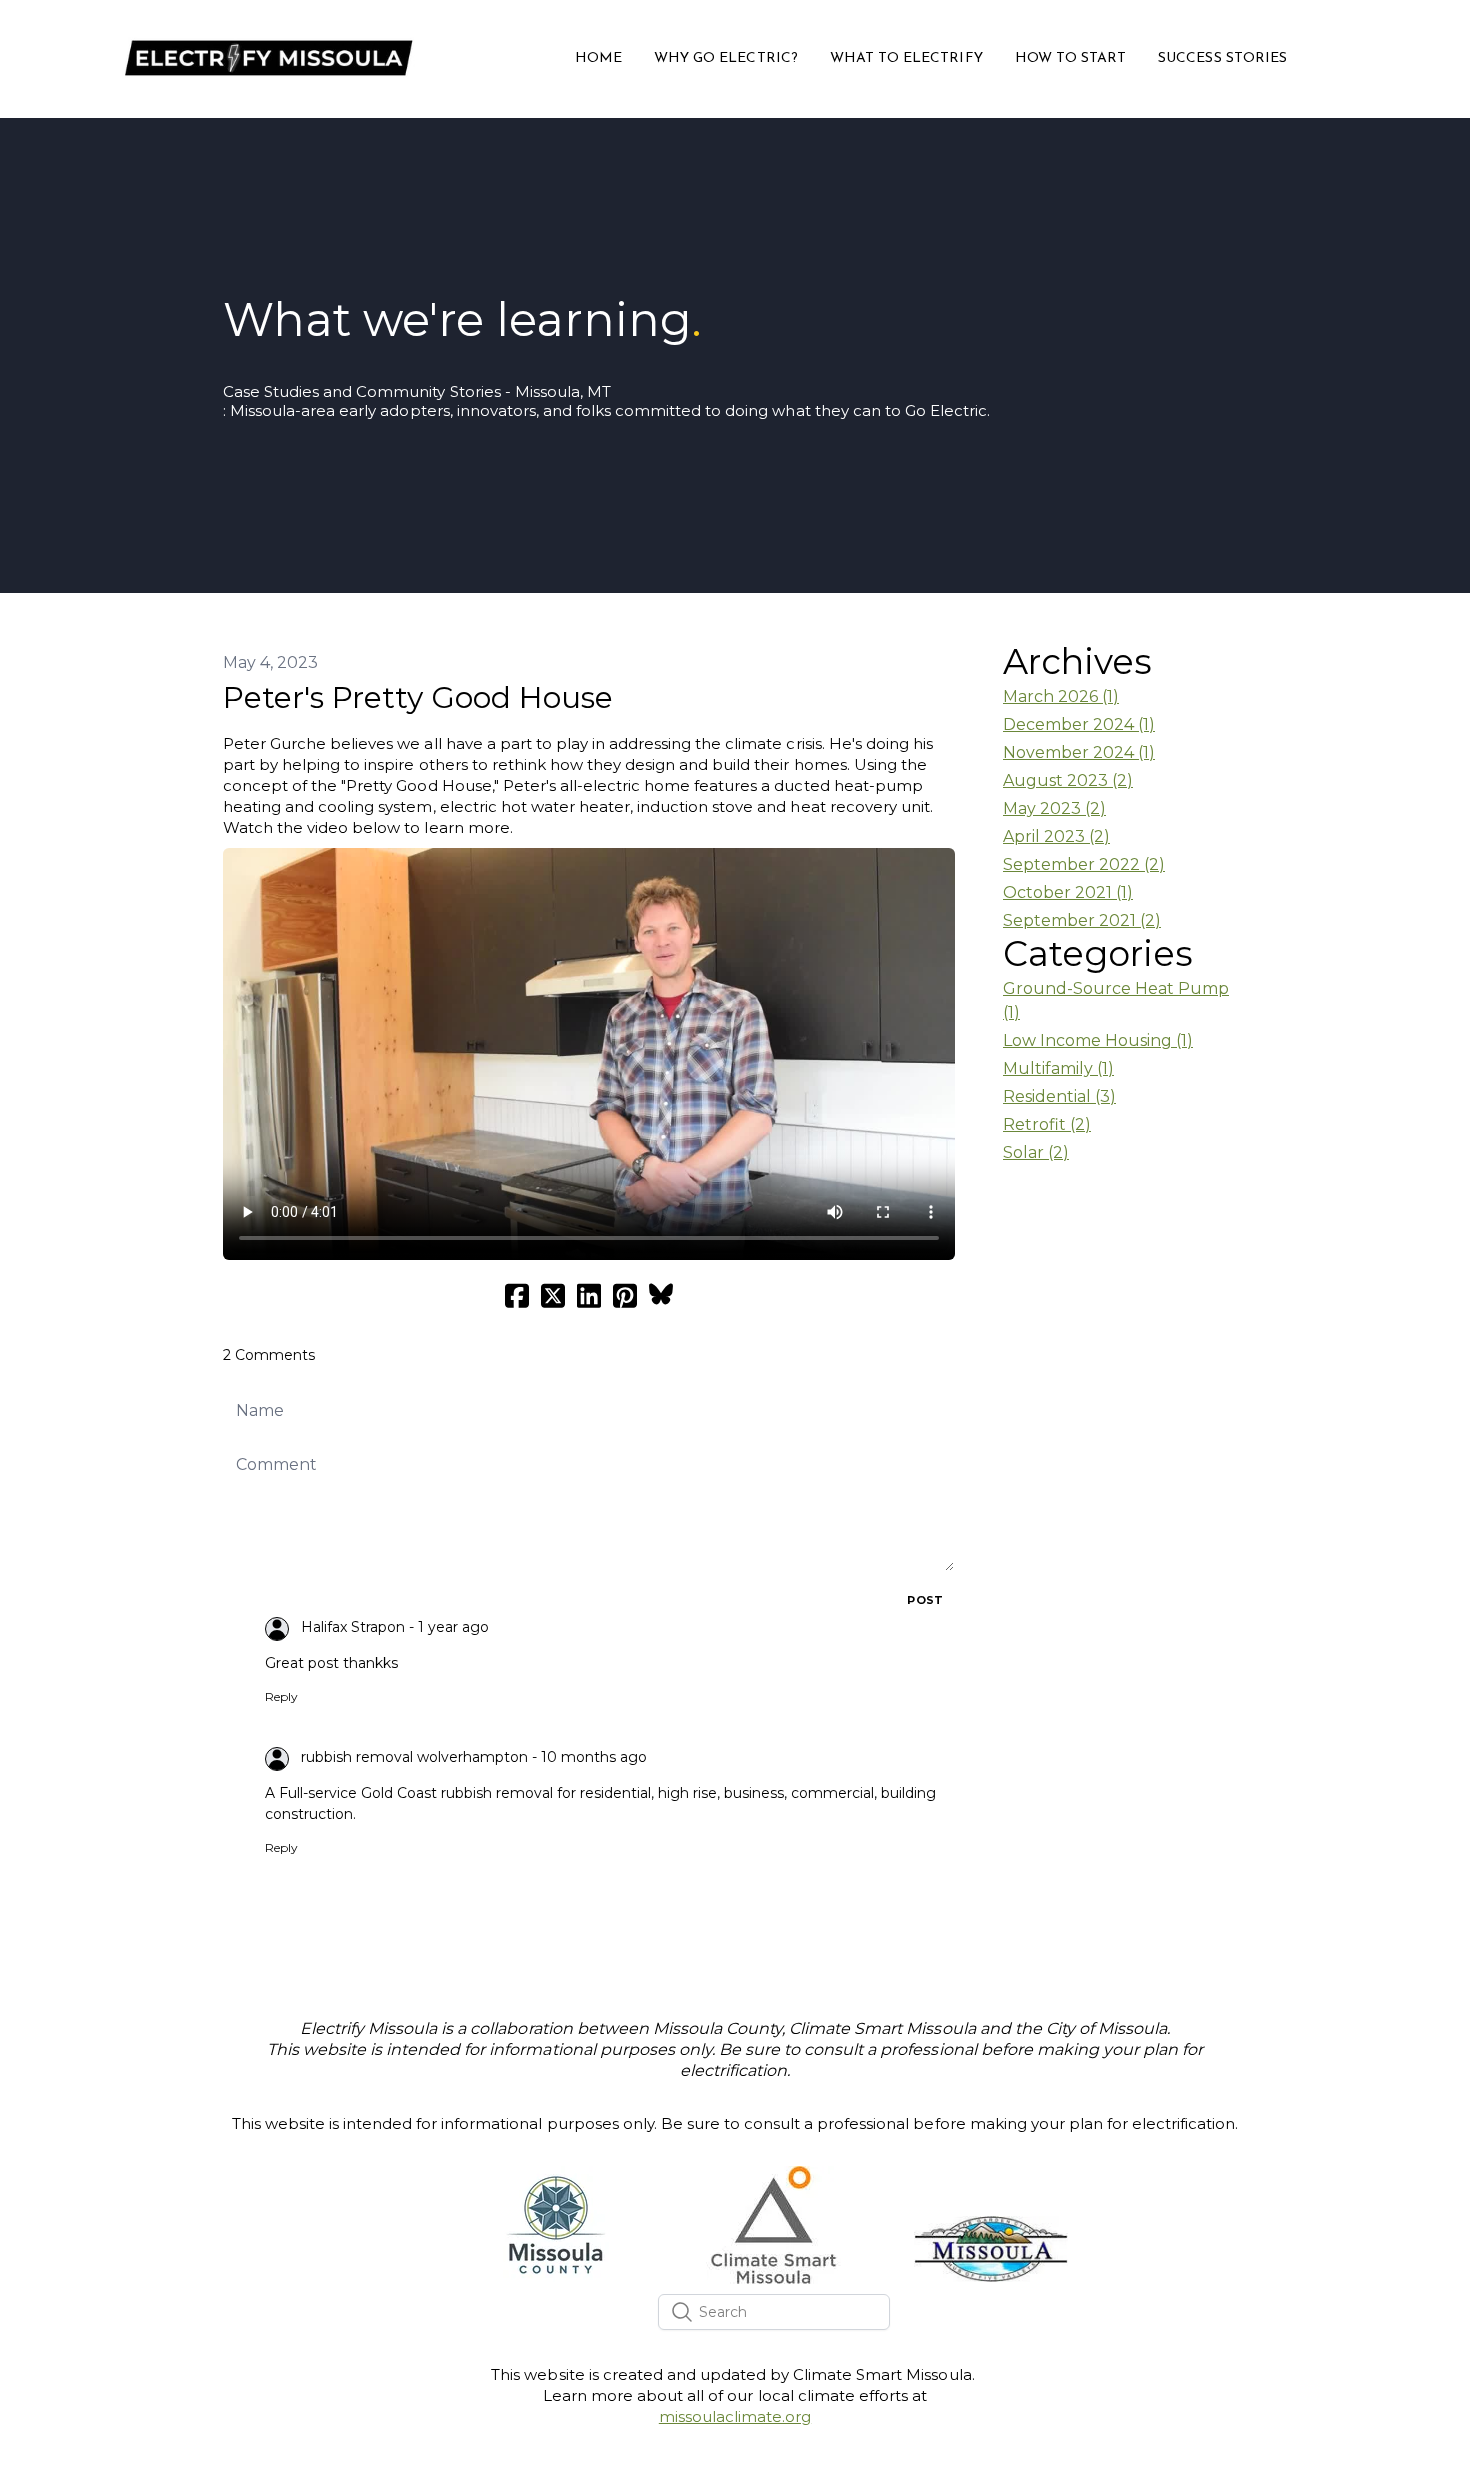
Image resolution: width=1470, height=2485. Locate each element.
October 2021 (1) (1068, 892)
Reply (281, 1696)
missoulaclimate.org (735, 2416)
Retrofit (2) (1047, 1124)
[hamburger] (439, 46)
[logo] (267, 59)
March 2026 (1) (1061, 696)
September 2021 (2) (1082, 920)
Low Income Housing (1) (1098, 1040)
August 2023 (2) (1068, 780)
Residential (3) (1059, 1096)
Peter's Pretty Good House (418, 697)
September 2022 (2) (1084, 864)
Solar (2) (1036, 1152)
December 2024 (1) (1079, 724)
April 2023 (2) (1056, 836)
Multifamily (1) (1058, 1068)
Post (925, 1600)
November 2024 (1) (1079, 752)
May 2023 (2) (1054, 808)
